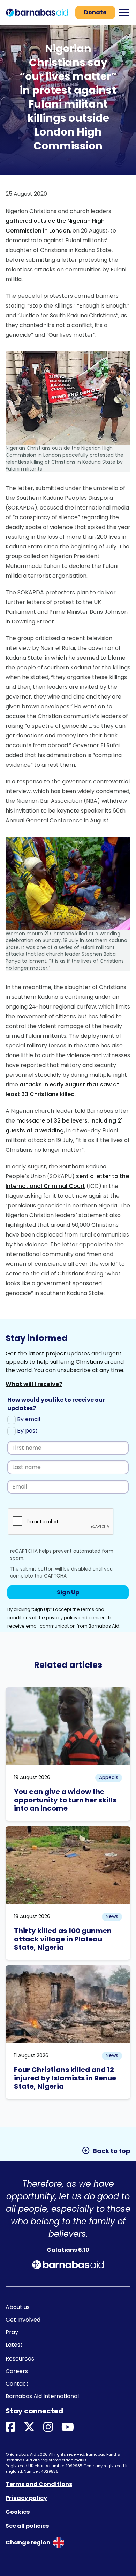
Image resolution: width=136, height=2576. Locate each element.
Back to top (106, 2151)
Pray (12, 2332)
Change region (28, 2542)
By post (27, 1431)
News (112, 1916)
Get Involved (23, 2320)
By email (28, 1419)
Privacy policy (26, 2498)
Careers (17, 2371)
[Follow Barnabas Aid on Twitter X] (29, 2427)
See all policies (27, 2526)
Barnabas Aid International (42, 2396)
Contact (17, 2384)
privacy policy (62, 1618)
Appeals (109, 1777)
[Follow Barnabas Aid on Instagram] (48, 2427)
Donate (95, 12)
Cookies (18, 2512)
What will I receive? (34, 1384)
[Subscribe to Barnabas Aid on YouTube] (68, 2427)
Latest (14, 2345)
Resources (20, 2359)
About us (18, 2307)
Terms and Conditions (39, 2484)
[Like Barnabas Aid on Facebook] (10, 2427)
